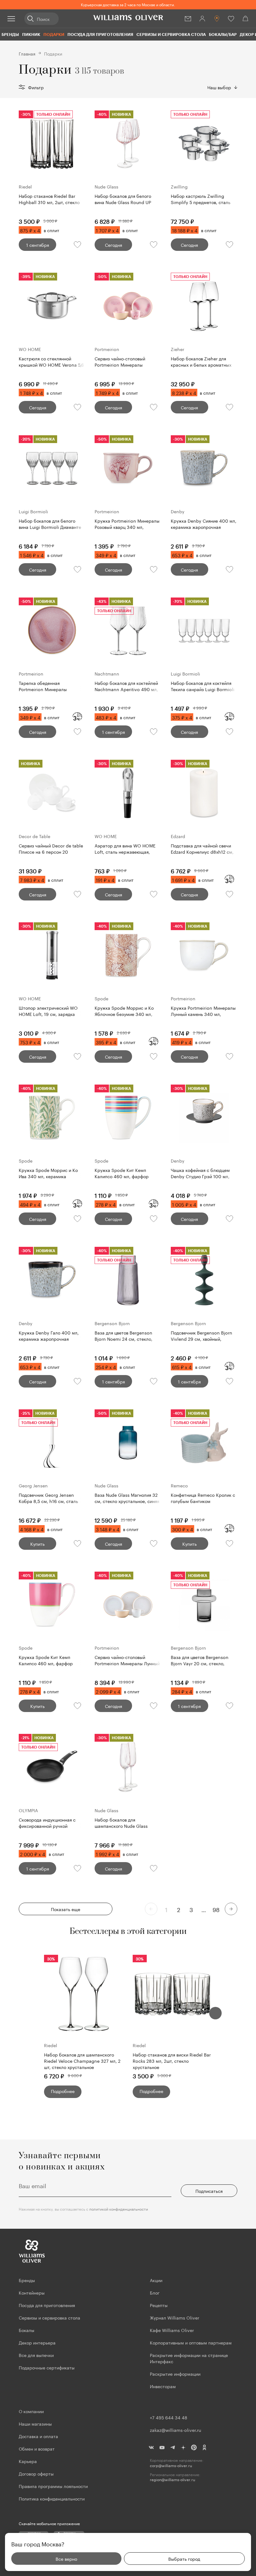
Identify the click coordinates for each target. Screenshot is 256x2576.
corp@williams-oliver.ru (171, 2465)
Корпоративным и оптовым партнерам (191, 2342)
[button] (215, 2013)
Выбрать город (184, 2559)
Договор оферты (36, 2473)
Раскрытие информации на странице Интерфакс (189, 2358)
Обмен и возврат (37, 2448)
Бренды (10, 34)
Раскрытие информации (175, 2374)
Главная (27, 53)
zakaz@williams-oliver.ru (175, 2430)
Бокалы (27, 2330)
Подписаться (209, 2191)
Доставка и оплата (38, 2436)
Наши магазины (35, 2423)
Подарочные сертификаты (47, 2367)
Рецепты (159, 2305)
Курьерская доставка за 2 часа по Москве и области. (128, 4)
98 (216, 1909)
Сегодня (113, 245)
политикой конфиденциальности (119, 2209)
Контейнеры (32, 2292)
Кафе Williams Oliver (172, 2330)
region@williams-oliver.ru (172, 2479)
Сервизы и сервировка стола (171, 34)
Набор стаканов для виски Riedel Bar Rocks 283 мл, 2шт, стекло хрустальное (172, 2061)
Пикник (31, 34)
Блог (155, 2292)
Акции (156, 2280)
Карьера (28, 2461)
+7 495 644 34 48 (169, 2417)
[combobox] (222, 87)
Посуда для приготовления (100, 34)
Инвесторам (163, 2386)
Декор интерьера (37, 2342)
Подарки (54, 34)
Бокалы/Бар (223, 34)
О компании (31, 2411)
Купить (37, 1544)
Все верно (66, 2559)
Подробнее (63, 2091)
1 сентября (38, 245)
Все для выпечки (36, 2355)
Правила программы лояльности (53, 2486)
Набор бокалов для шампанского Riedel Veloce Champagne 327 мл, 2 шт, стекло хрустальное (82, 2061)
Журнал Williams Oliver (175, 2317)
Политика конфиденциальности (52, 2498)
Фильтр (36, 87)
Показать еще (66, 1909)
